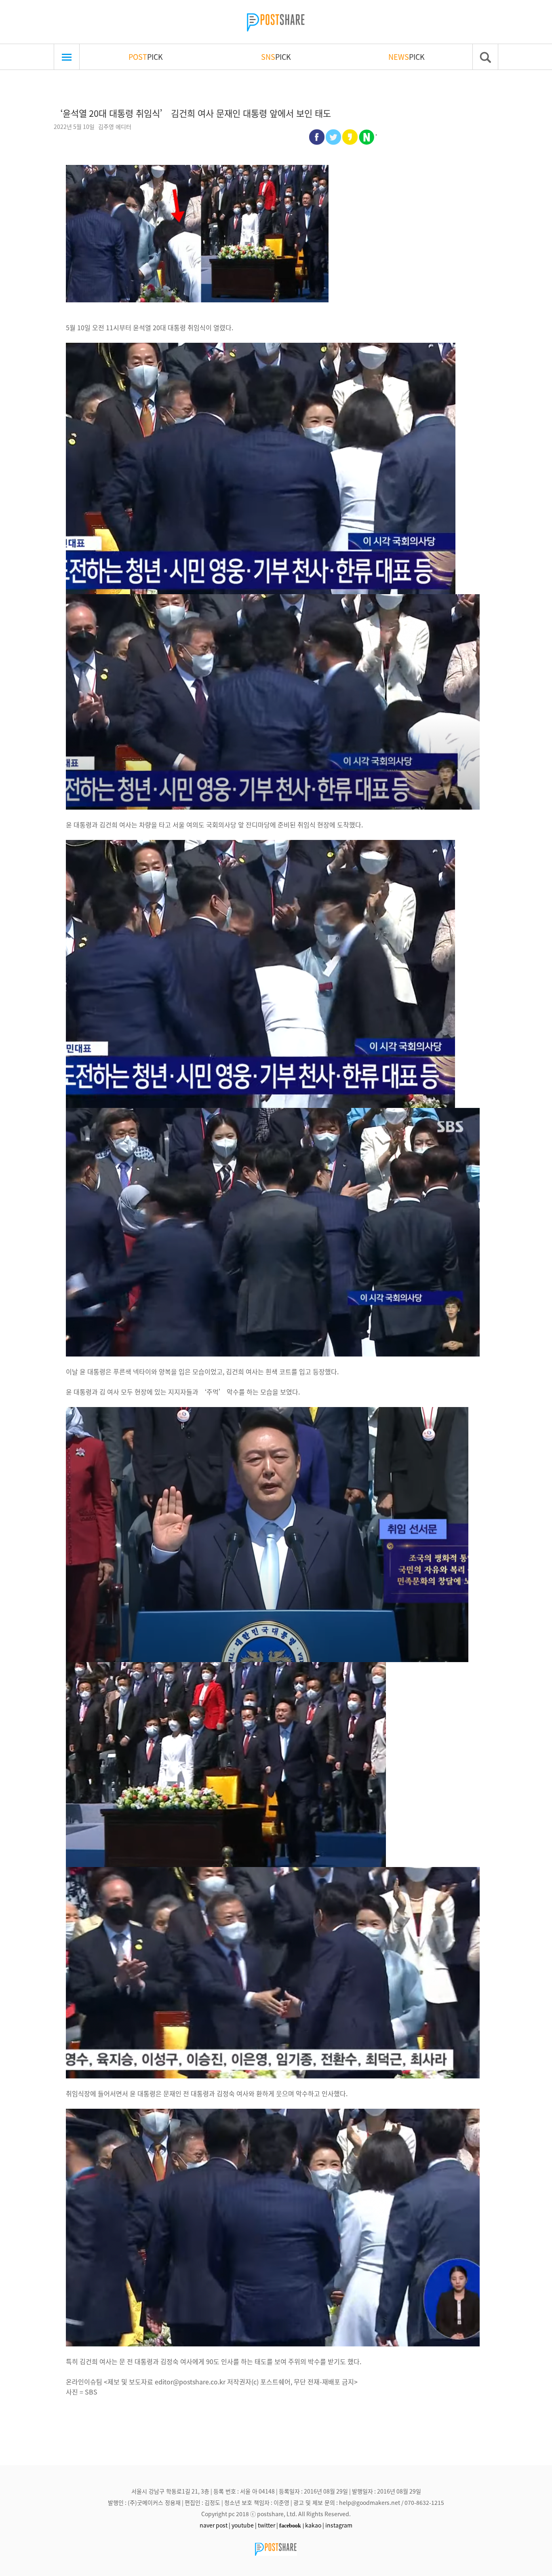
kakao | (315, 2525)
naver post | (215, 2525)
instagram (339, 2525)
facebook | (292, 2525)
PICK (146, 57)
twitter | (268, 2525)
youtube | (244, 2525)
